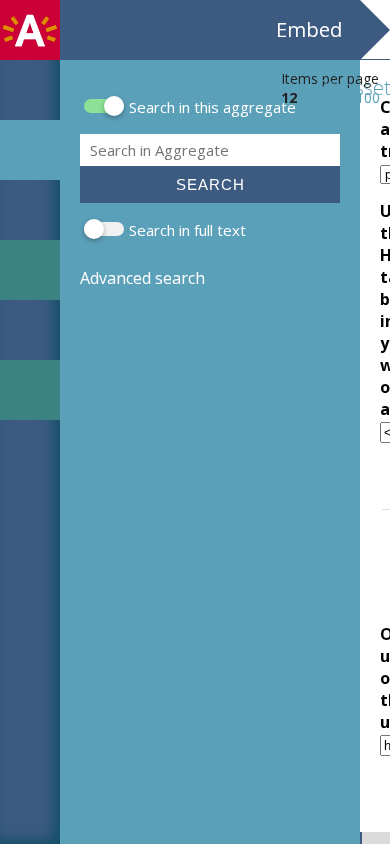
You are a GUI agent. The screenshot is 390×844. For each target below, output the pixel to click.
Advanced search (142, 278)
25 (314, 97)
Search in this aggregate (212, 107)
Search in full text (187, 230)
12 (289, 97)
